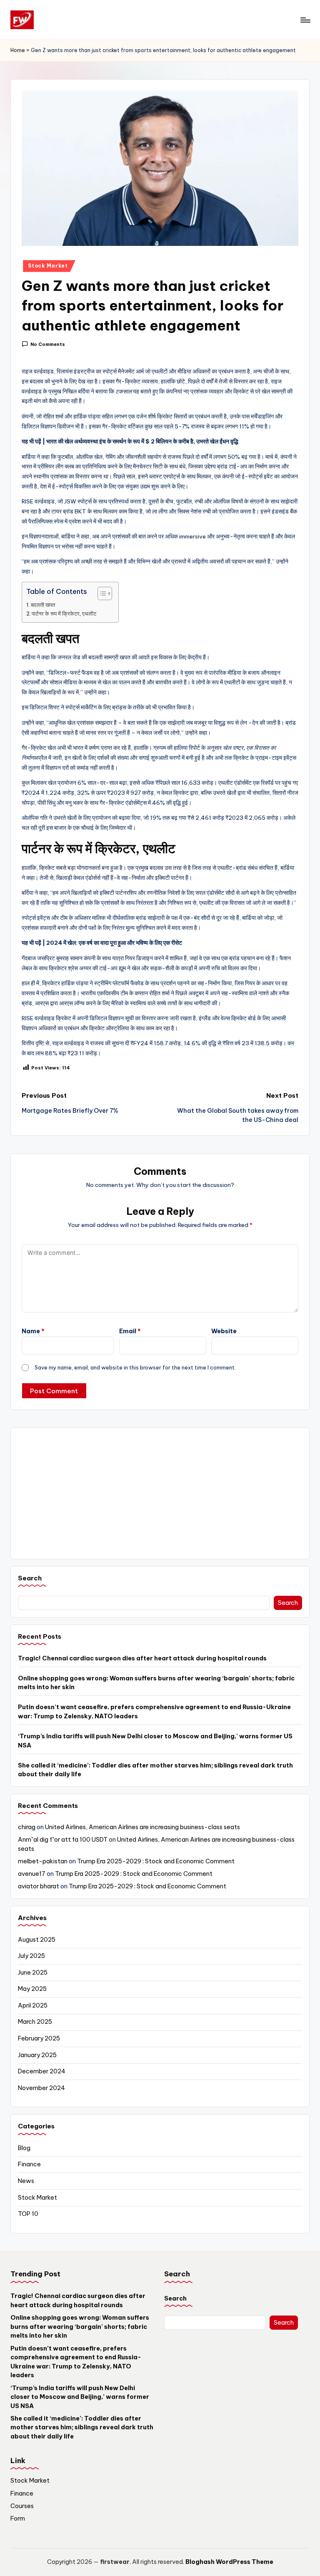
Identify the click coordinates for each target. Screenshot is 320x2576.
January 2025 (37, 2055)
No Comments (48, 344)
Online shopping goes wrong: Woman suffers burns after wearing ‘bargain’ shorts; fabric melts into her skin (156, 1683)
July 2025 (31, 1956)
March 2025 (35, 2022)
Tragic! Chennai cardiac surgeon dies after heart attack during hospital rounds (142, 1658)
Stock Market (48, 266)
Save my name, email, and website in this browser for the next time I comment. (135, 1367)
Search (30, 1578)
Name (33, 1331)
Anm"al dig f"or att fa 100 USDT (63, 1840)
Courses (22, 2506)
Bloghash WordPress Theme (229, 2562)
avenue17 (32, 1874)
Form (18, 2518)
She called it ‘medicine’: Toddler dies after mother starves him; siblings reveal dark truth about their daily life (155, 1770)
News (26, 2181)
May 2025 (32, 1989)
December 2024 (42, 2071)
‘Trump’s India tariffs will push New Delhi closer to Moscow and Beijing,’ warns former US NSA (155, 1741)
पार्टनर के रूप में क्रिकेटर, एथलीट (64, 613)
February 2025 (39, 2038)
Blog (24, 2148)
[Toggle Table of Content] (101, 593)
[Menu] (305, 20)
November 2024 (41, 2088)
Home (18, 50)
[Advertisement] (160, 1493)
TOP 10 (28, 2214)
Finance (29, 2164)
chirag (27, 1827)
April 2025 (33, 2005)
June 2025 (33, 1973)
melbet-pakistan (43, 1861)
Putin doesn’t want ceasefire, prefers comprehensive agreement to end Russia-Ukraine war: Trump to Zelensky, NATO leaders (154, 1712)
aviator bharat (39, 1886)
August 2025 (37, 1940)
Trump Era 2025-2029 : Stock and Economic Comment (156, 1861)
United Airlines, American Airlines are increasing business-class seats (142, 1827)
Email (130, 1331)
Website (224, 1331)
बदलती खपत (43, 605)
